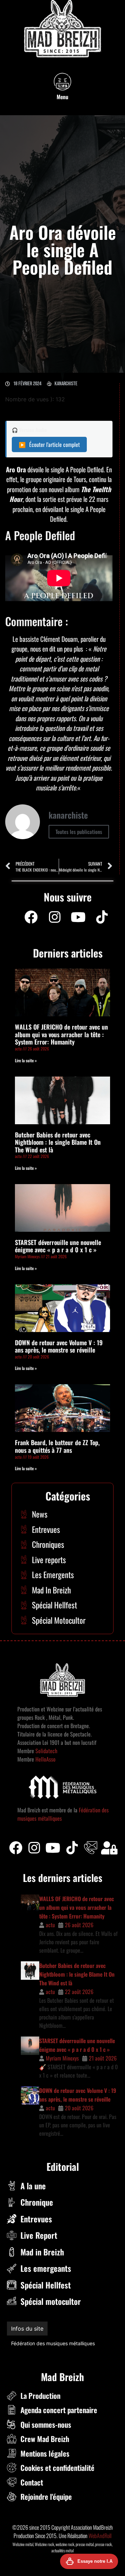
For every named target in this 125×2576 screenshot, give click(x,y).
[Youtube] (78, 917)
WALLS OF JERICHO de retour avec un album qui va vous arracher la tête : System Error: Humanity (61, 1034)
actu (50, 1925)
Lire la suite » (26, 1060)
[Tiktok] (72, 1848)
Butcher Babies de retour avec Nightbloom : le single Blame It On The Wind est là (58, 1142)
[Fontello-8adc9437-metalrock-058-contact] (91, 1848)
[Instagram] (55, 917)
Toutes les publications (79, 832)
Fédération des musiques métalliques (53, 2343)
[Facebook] (31, 917)
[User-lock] (109, 1848)
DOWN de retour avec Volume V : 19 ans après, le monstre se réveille (59, 1346)
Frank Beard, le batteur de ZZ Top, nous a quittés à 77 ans (57, 1446)
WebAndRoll (100, 2536)
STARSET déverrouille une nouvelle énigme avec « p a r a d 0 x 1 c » (58, 1246)
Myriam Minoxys (62, 2058)
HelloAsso (45, 1759)
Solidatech (46, 1751)
